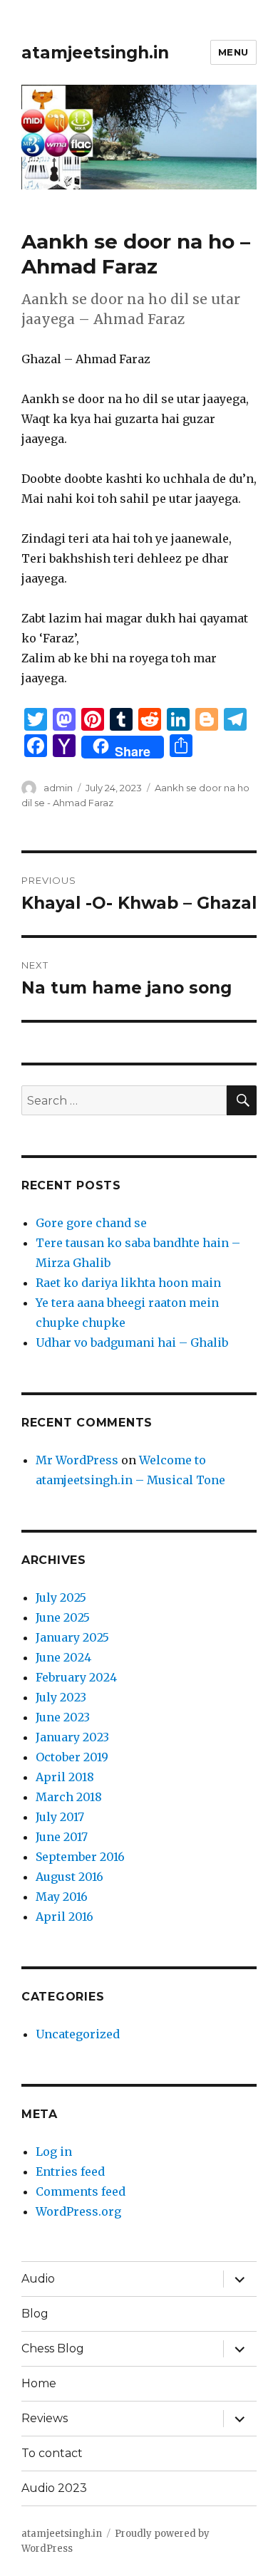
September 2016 (80, 1857)
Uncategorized (78, 2034)
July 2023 (61, 1697)
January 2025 (72, 1637)
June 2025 (63, 1617)
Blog (35, 2314)
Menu (233, 52)
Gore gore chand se (91, 1223)
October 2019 (72, 1757)
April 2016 (65, 1917)
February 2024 (76, 1677)
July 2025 (61, 1597)
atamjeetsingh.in (95, 53)
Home (39, 2383)
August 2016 (69, 1877)
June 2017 (62, 1837)
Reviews (45, 2418)
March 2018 (69, 1797)
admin (58, 788)
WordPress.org (78, 2211)
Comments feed (81, 2191)
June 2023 (63, 1717)
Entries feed (70, 2171)
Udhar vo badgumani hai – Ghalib (132, 1342)
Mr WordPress (77, 1460)
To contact (52, 2453)
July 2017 (60, 1817)
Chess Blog (53, 2348)
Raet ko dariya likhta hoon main (128, 1283)
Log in (54, 2152)
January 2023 (72, 1737)
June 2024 (63, 1657)
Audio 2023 (54, 2488)
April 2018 (65, 1777)
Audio (38, 2279)
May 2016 (62, 1897)
